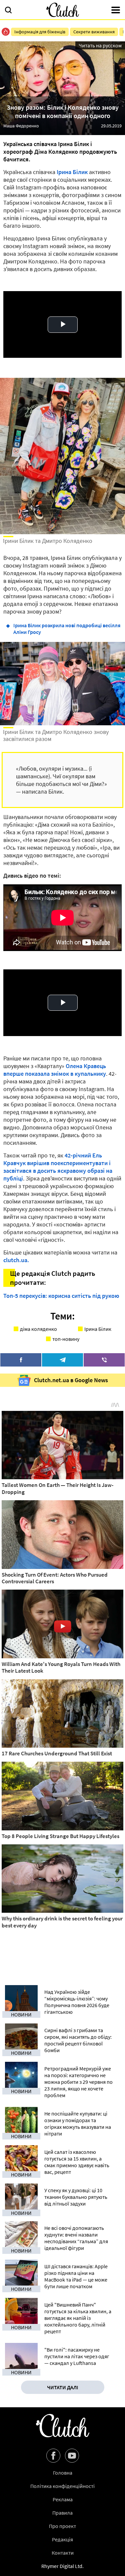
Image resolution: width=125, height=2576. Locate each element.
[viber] (104, 1360)
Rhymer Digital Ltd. (62, 2566)
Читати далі (63, 2387)
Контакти (63, 2553)
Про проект (62, 2526)
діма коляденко (38, 1329)
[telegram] (62, 1360)
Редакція (62, 2539)
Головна (63, 2473)
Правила (62, 2513)
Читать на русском (100, 45)
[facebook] (21, 1360)
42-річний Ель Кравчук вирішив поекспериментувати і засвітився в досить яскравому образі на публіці (58, 1167)
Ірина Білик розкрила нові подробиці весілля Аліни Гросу (67, 629)
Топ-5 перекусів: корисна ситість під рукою (61, 1296)
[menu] (116, 11)
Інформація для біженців (40, 32)
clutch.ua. (16, 1260)
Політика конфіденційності (62, 2486)
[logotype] (63, 10)
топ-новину (66, 1339)
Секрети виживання (94, 32)
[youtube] (72, 2456)
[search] (8, 11)
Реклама (63, 2499)
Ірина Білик (72, 172)
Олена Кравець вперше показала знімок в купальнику (55, 1070)
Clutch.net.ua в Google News (71, 1380)
